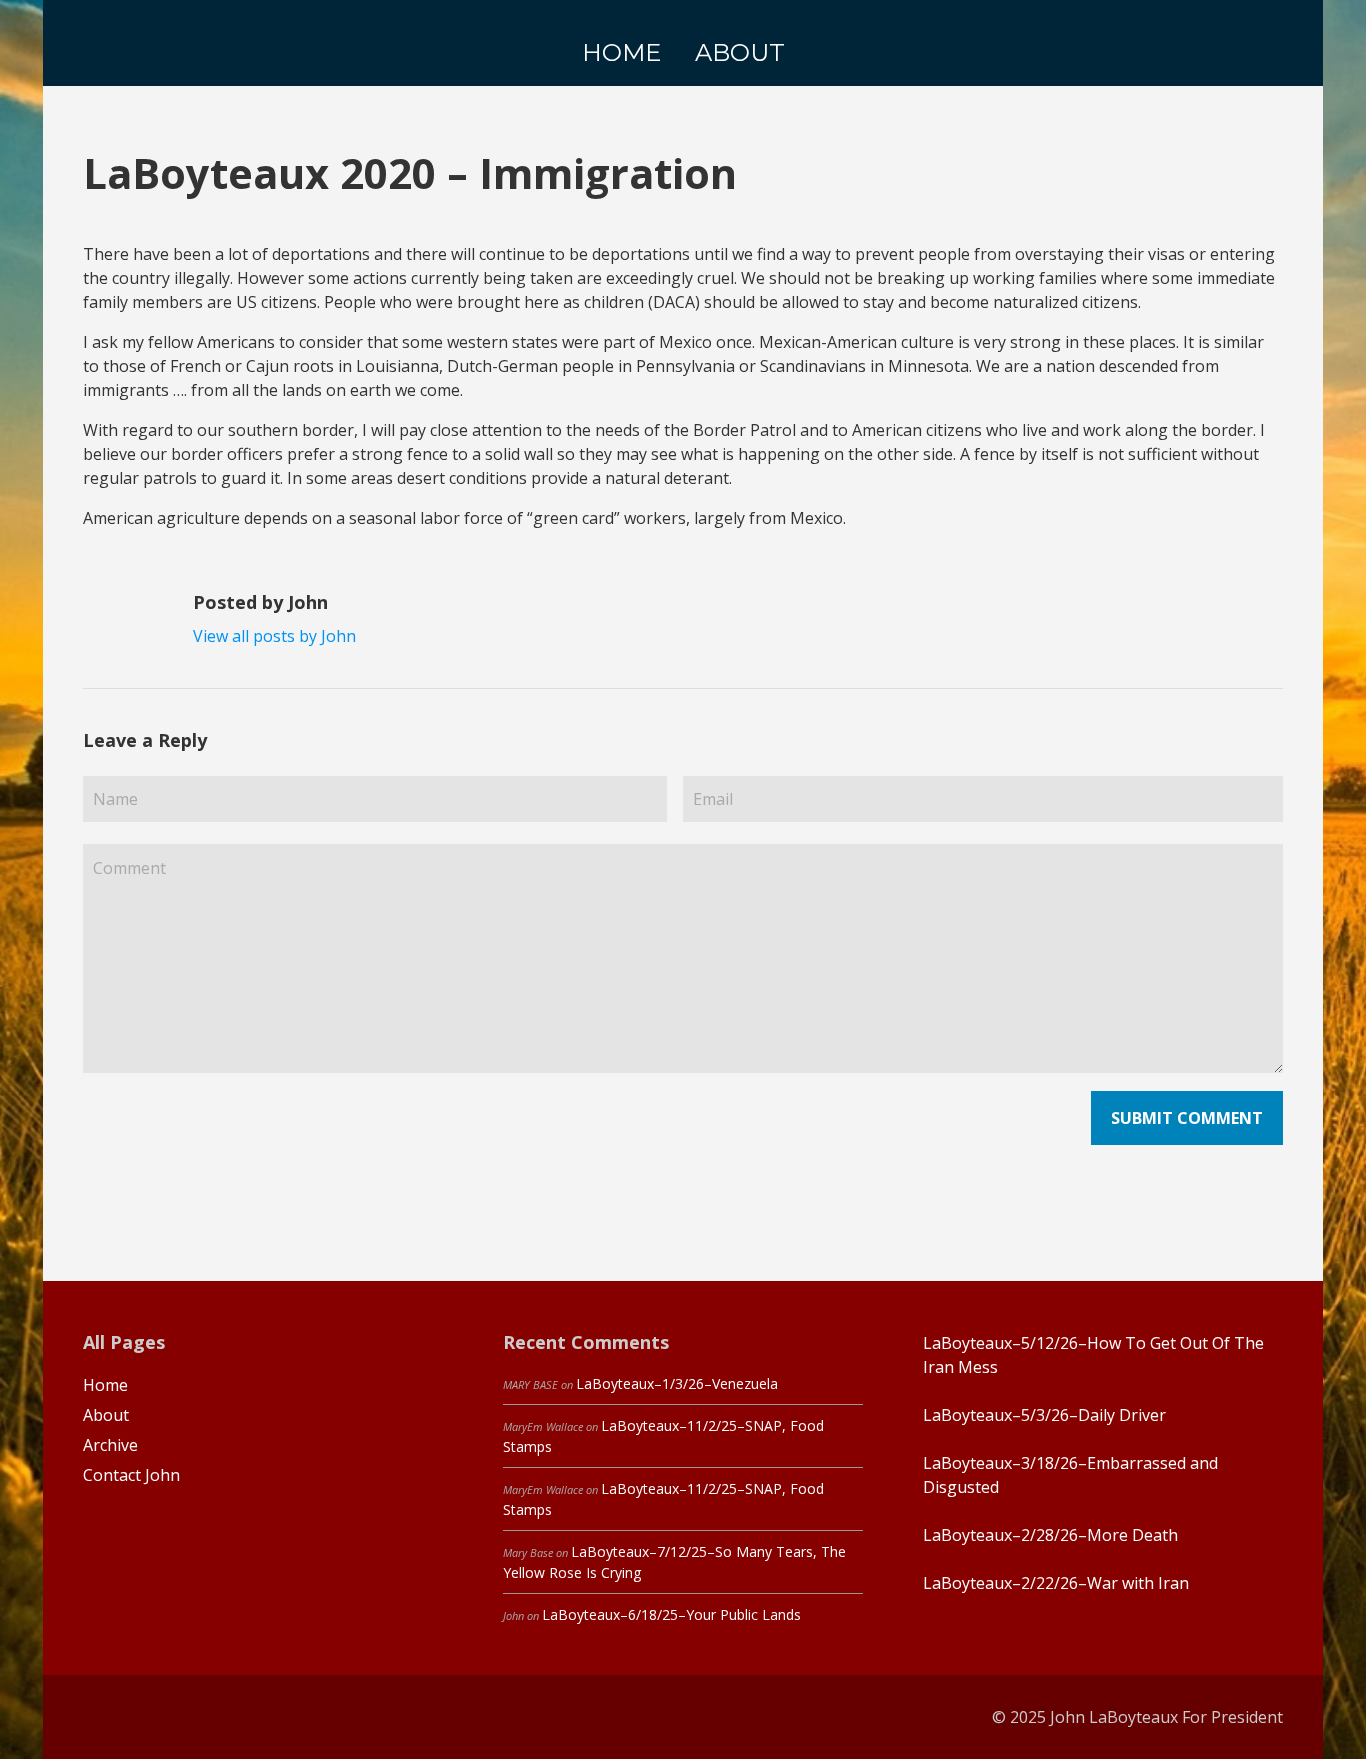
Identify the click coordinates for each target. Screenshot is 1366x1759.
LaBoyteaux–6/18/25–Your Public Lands (671, 1614)
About (106, 1415)
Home (105, 1385)
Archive (110, 1445)
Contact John (131, 1475)
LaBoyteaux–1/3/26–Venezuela (677, 1383)
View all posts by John (274, 636)
